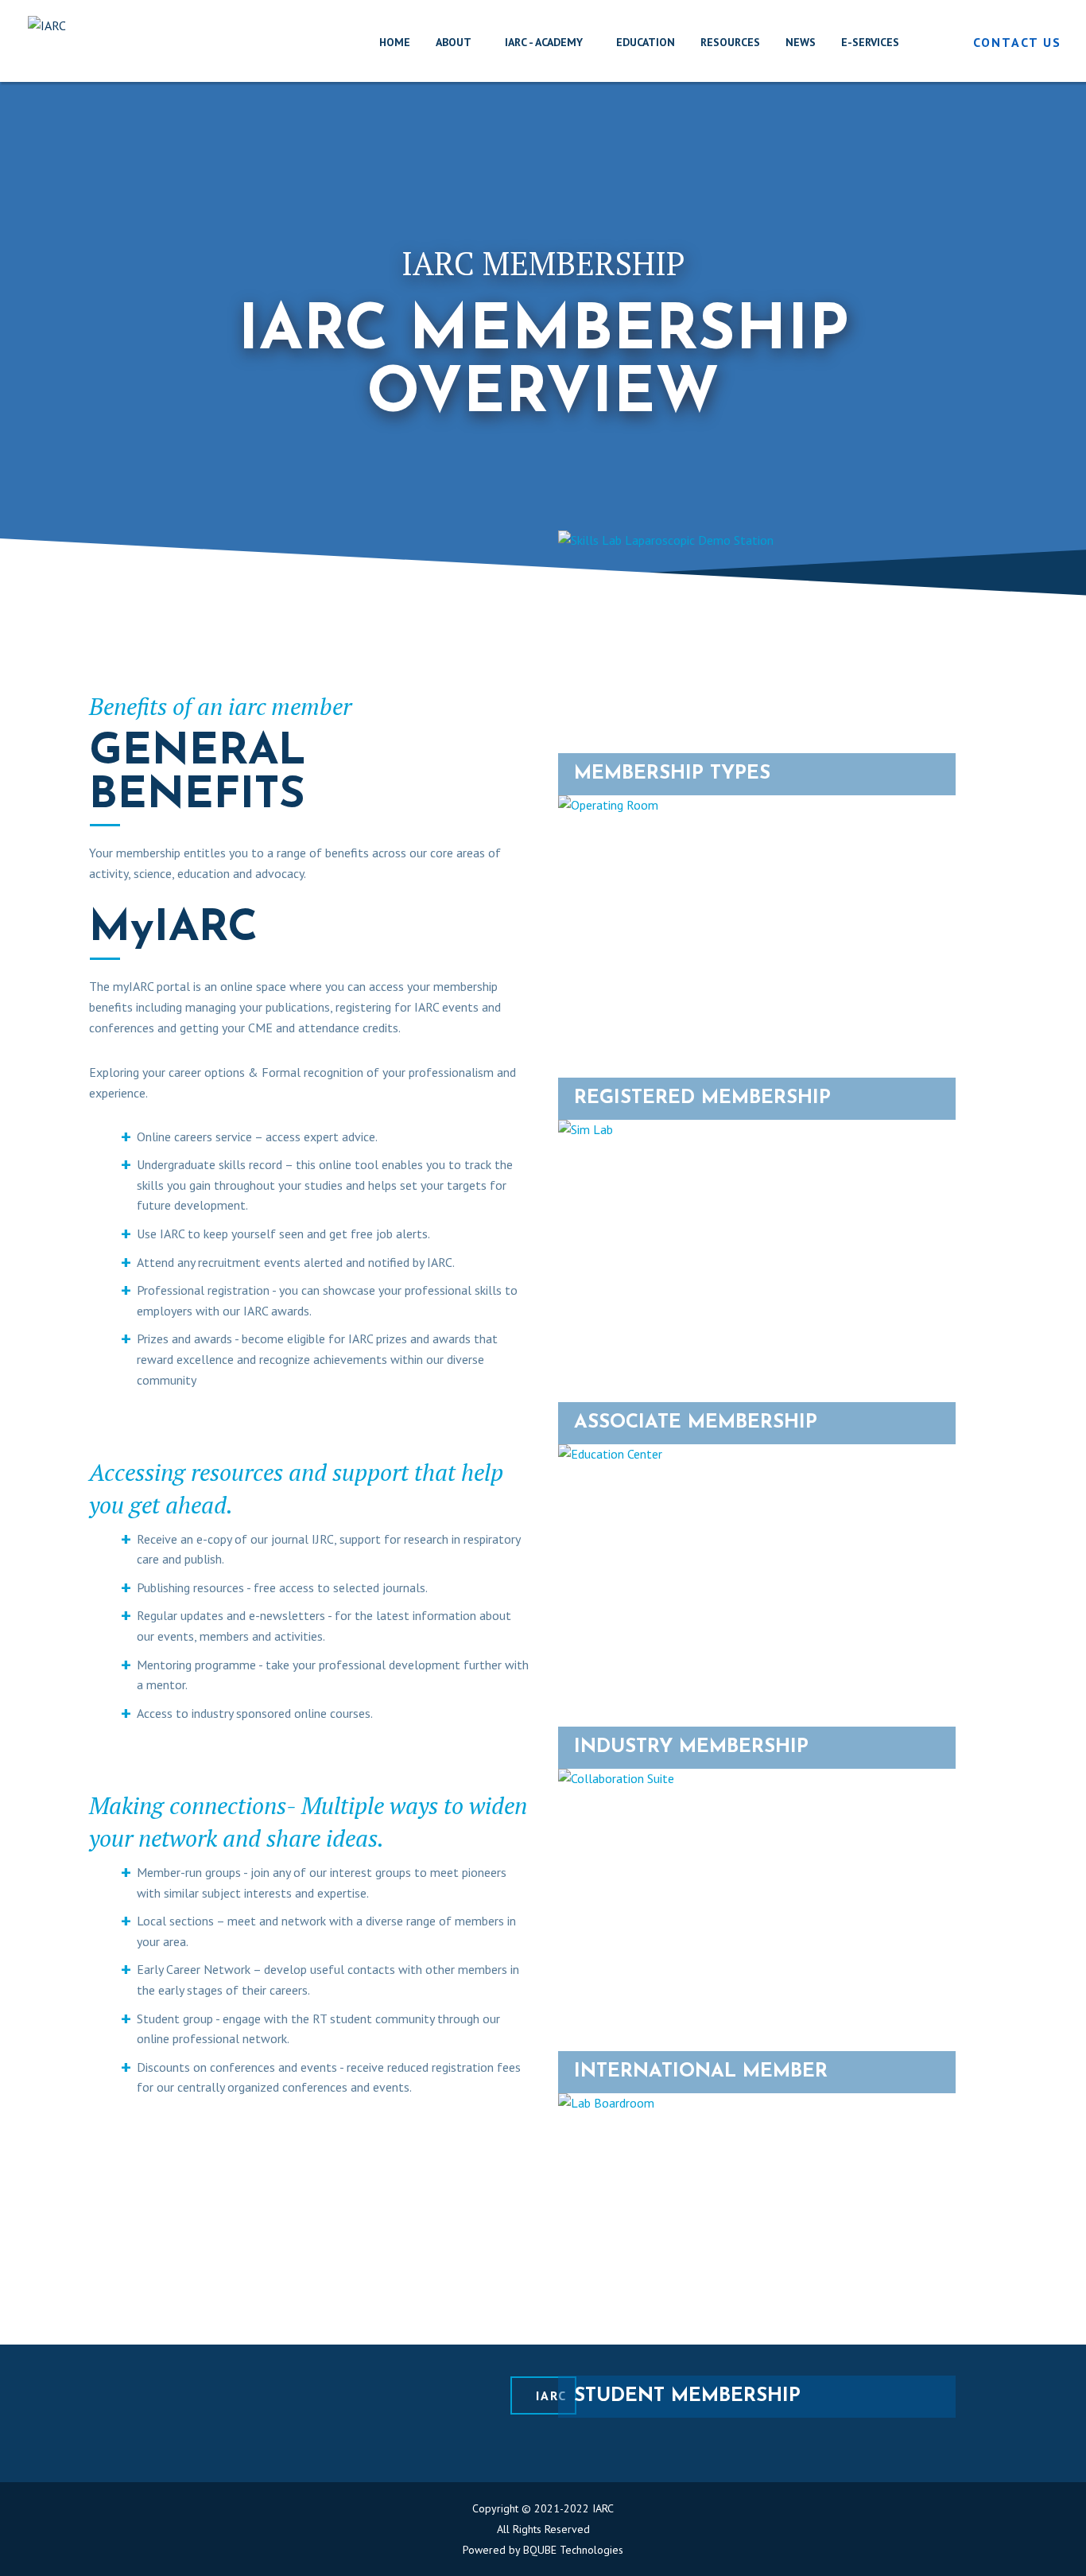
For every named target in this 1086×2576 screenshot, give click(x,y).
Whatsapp (491, 2446)
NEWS (801, 42)
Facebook (526, 2446)
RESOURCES (730, 42)
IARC (551, 2395)
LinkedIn (456, 2446)
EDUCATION (646, 42)
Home (395, 42)
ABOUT (454, 42)
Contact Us (1017, 42)
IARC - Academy (544, 42)
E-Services (870, 42)
